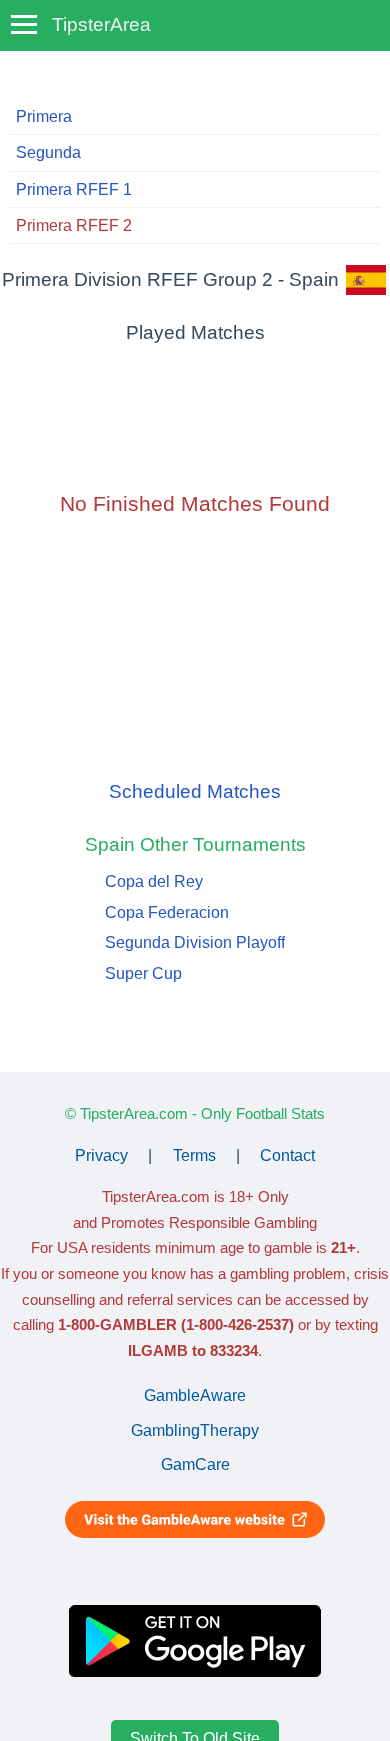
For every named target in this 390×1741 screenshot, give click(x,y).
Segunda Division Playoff (195, 942)
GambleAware (195, 1395)
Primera (44, 116)
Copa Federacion (167, 912)
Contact (287, 1155)
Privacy (101, 1155)
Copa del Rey (154, 881)
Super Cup (143, 973)
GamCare (195, 1464)
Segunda (48, 152)
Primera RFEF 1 (74, 189)
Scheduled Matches (195, 791)
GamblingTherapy (195, 1430)
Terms (194, 1155)
